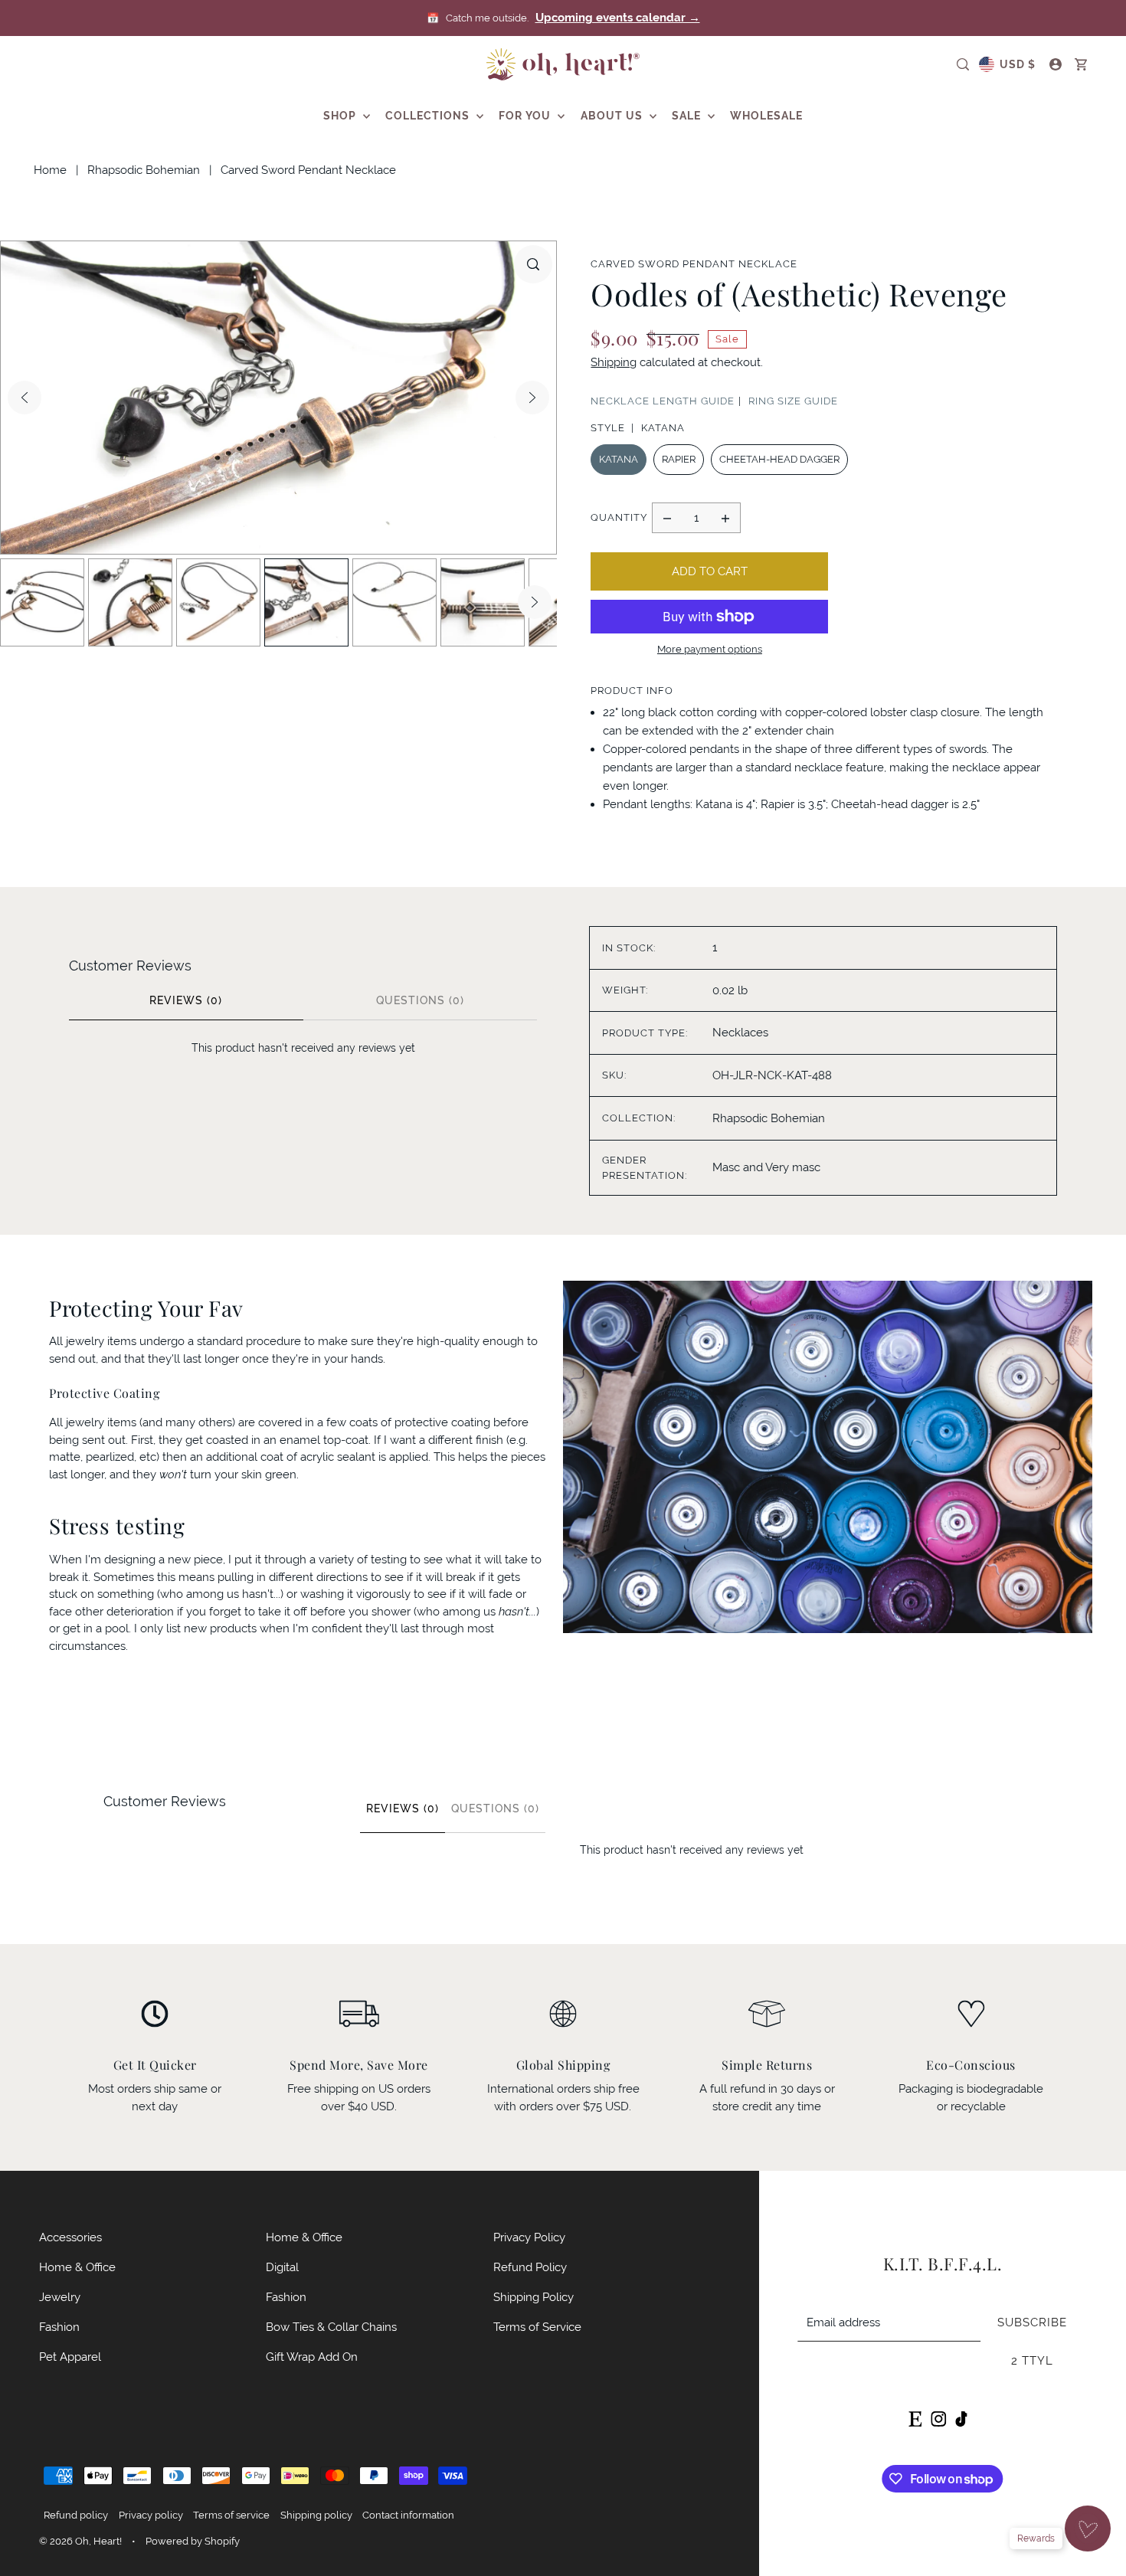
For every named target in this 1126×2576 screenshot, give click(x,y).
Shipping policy (316, 2515)
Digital (282, 2267)
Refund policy (76, 2515)
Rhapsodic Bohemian (144, 170)
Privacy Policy (529, 2237)
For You (526, 116)
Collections (429, 116)
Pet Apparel (70, 2357)
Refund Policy (530, 2267)
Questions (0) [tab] (420, 1000)
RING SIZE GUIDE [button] (793, 401)
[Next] (532, 398)
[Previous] (25, 398)
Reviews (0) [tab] (186, 1000)
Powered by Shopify (193, 2541)
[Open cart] (1081, 64)
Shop (341, 116)
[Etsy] (915, 2417)
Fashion (59, 2327)
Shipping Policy (534, 2297)
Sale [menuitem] (688, 116)
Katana (619, 459)
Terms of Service (537, 2327)
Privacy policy (151, 2515)
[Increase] (725, 518)
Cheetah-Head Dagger (779, 459)
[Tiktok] (961, 2417)
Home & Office (77, 2267)
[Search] (963, 64)
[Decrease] (667, 518)
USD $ (1018, 64)
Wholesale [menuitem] (766, 116)
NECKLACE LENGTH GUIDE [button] (663, 401)
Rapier (679, 459)
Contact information (408, 2515)
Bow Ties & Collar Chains (331, 2327)
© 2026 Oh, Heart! (80, 2541)
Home (50, 170)
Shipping (614, 362)
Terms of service (231, 2515)
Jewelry (60, 2297)
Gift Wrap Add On (312, 2357)
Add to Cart (710, 571)
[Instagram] (938, 2417)
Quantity (619, 517)
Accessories (70, 2237)
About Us (613, 116)
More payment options (710, 649)
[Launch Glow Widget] (1088, 2529)
